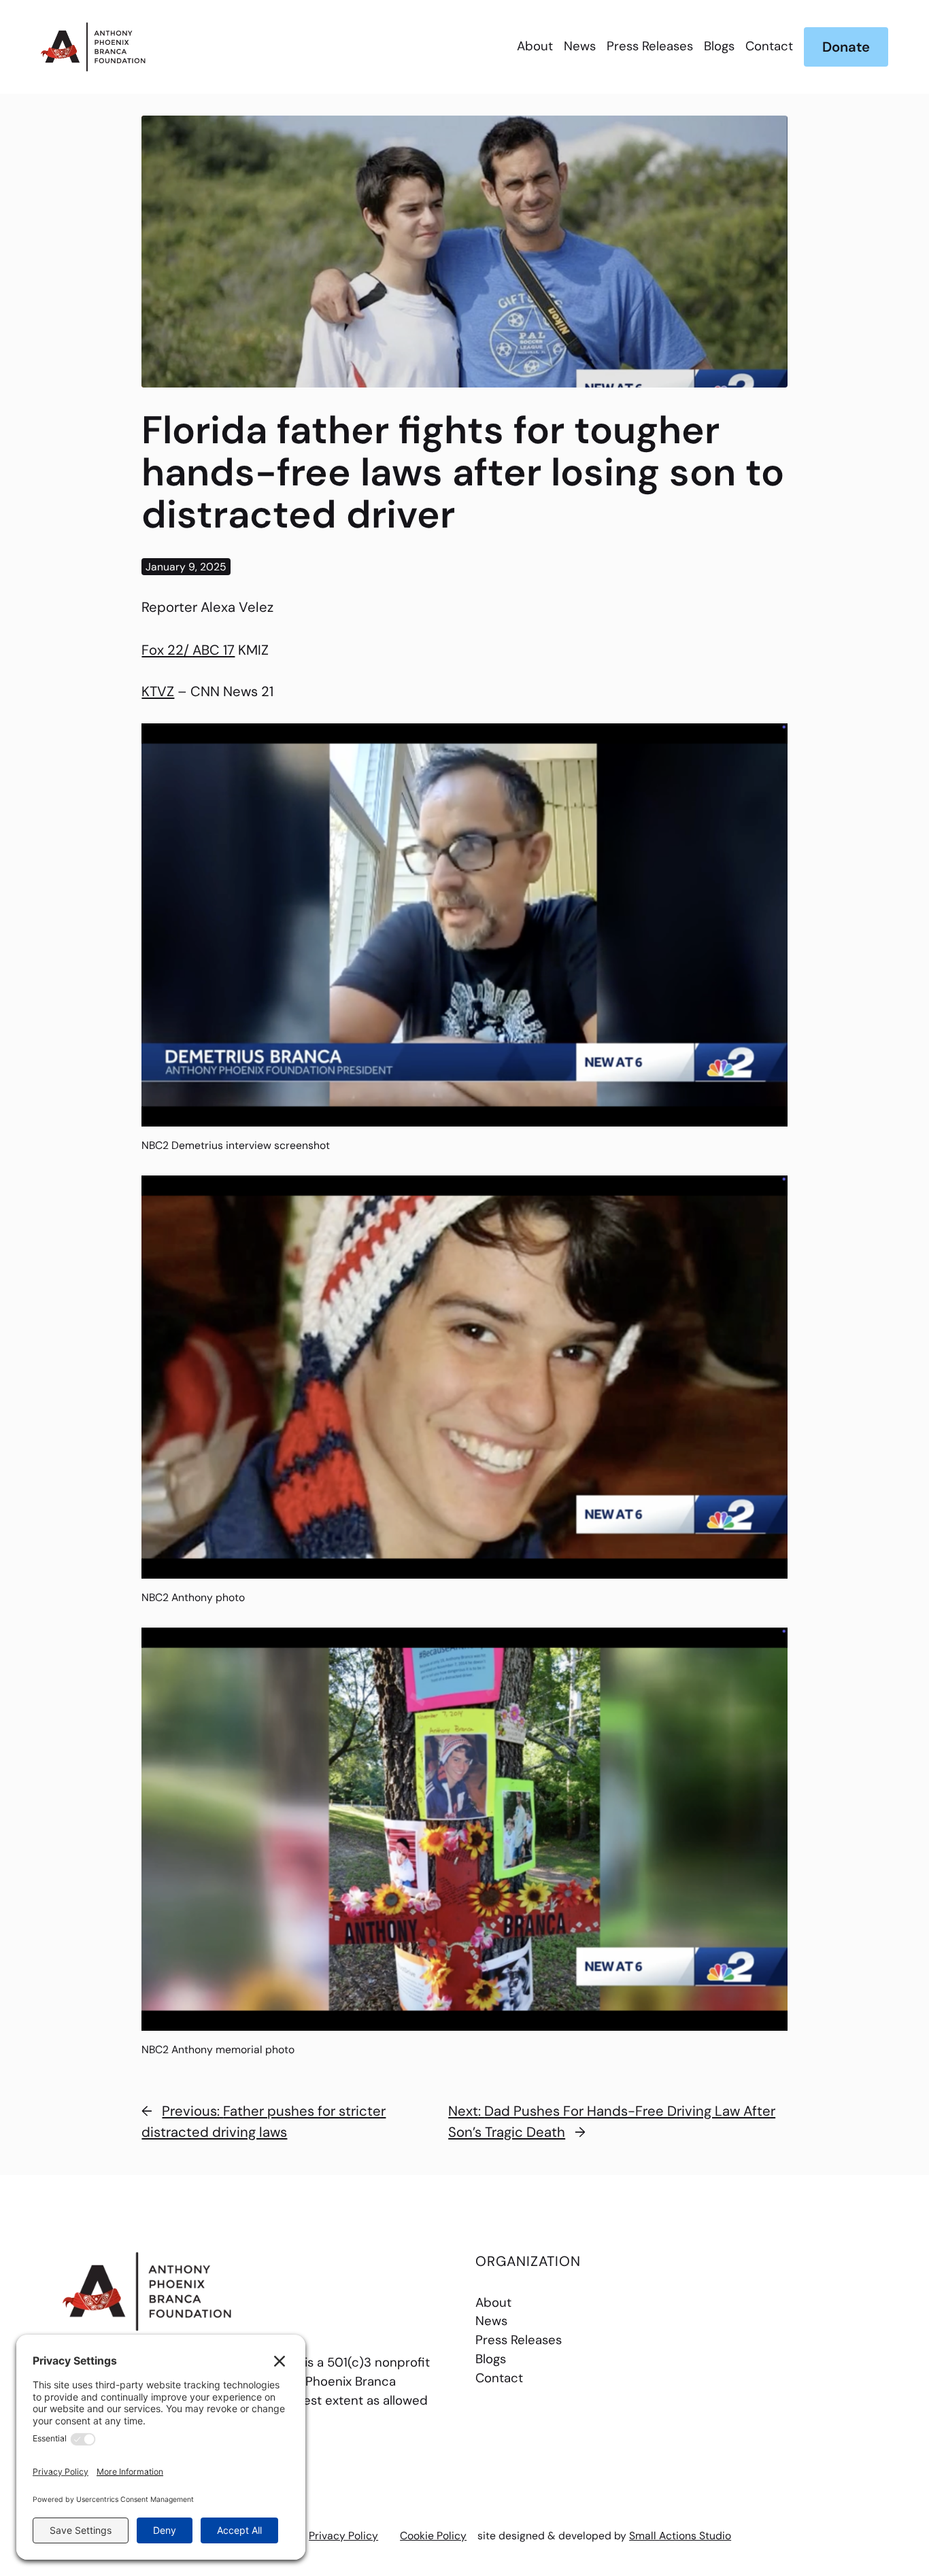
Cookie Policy (433, 2536)
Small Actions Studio (680, 2536)
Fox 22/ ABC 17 (188, 650)
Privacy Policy (343, 2536)
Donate (846, 47)
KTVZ (158, 691)
